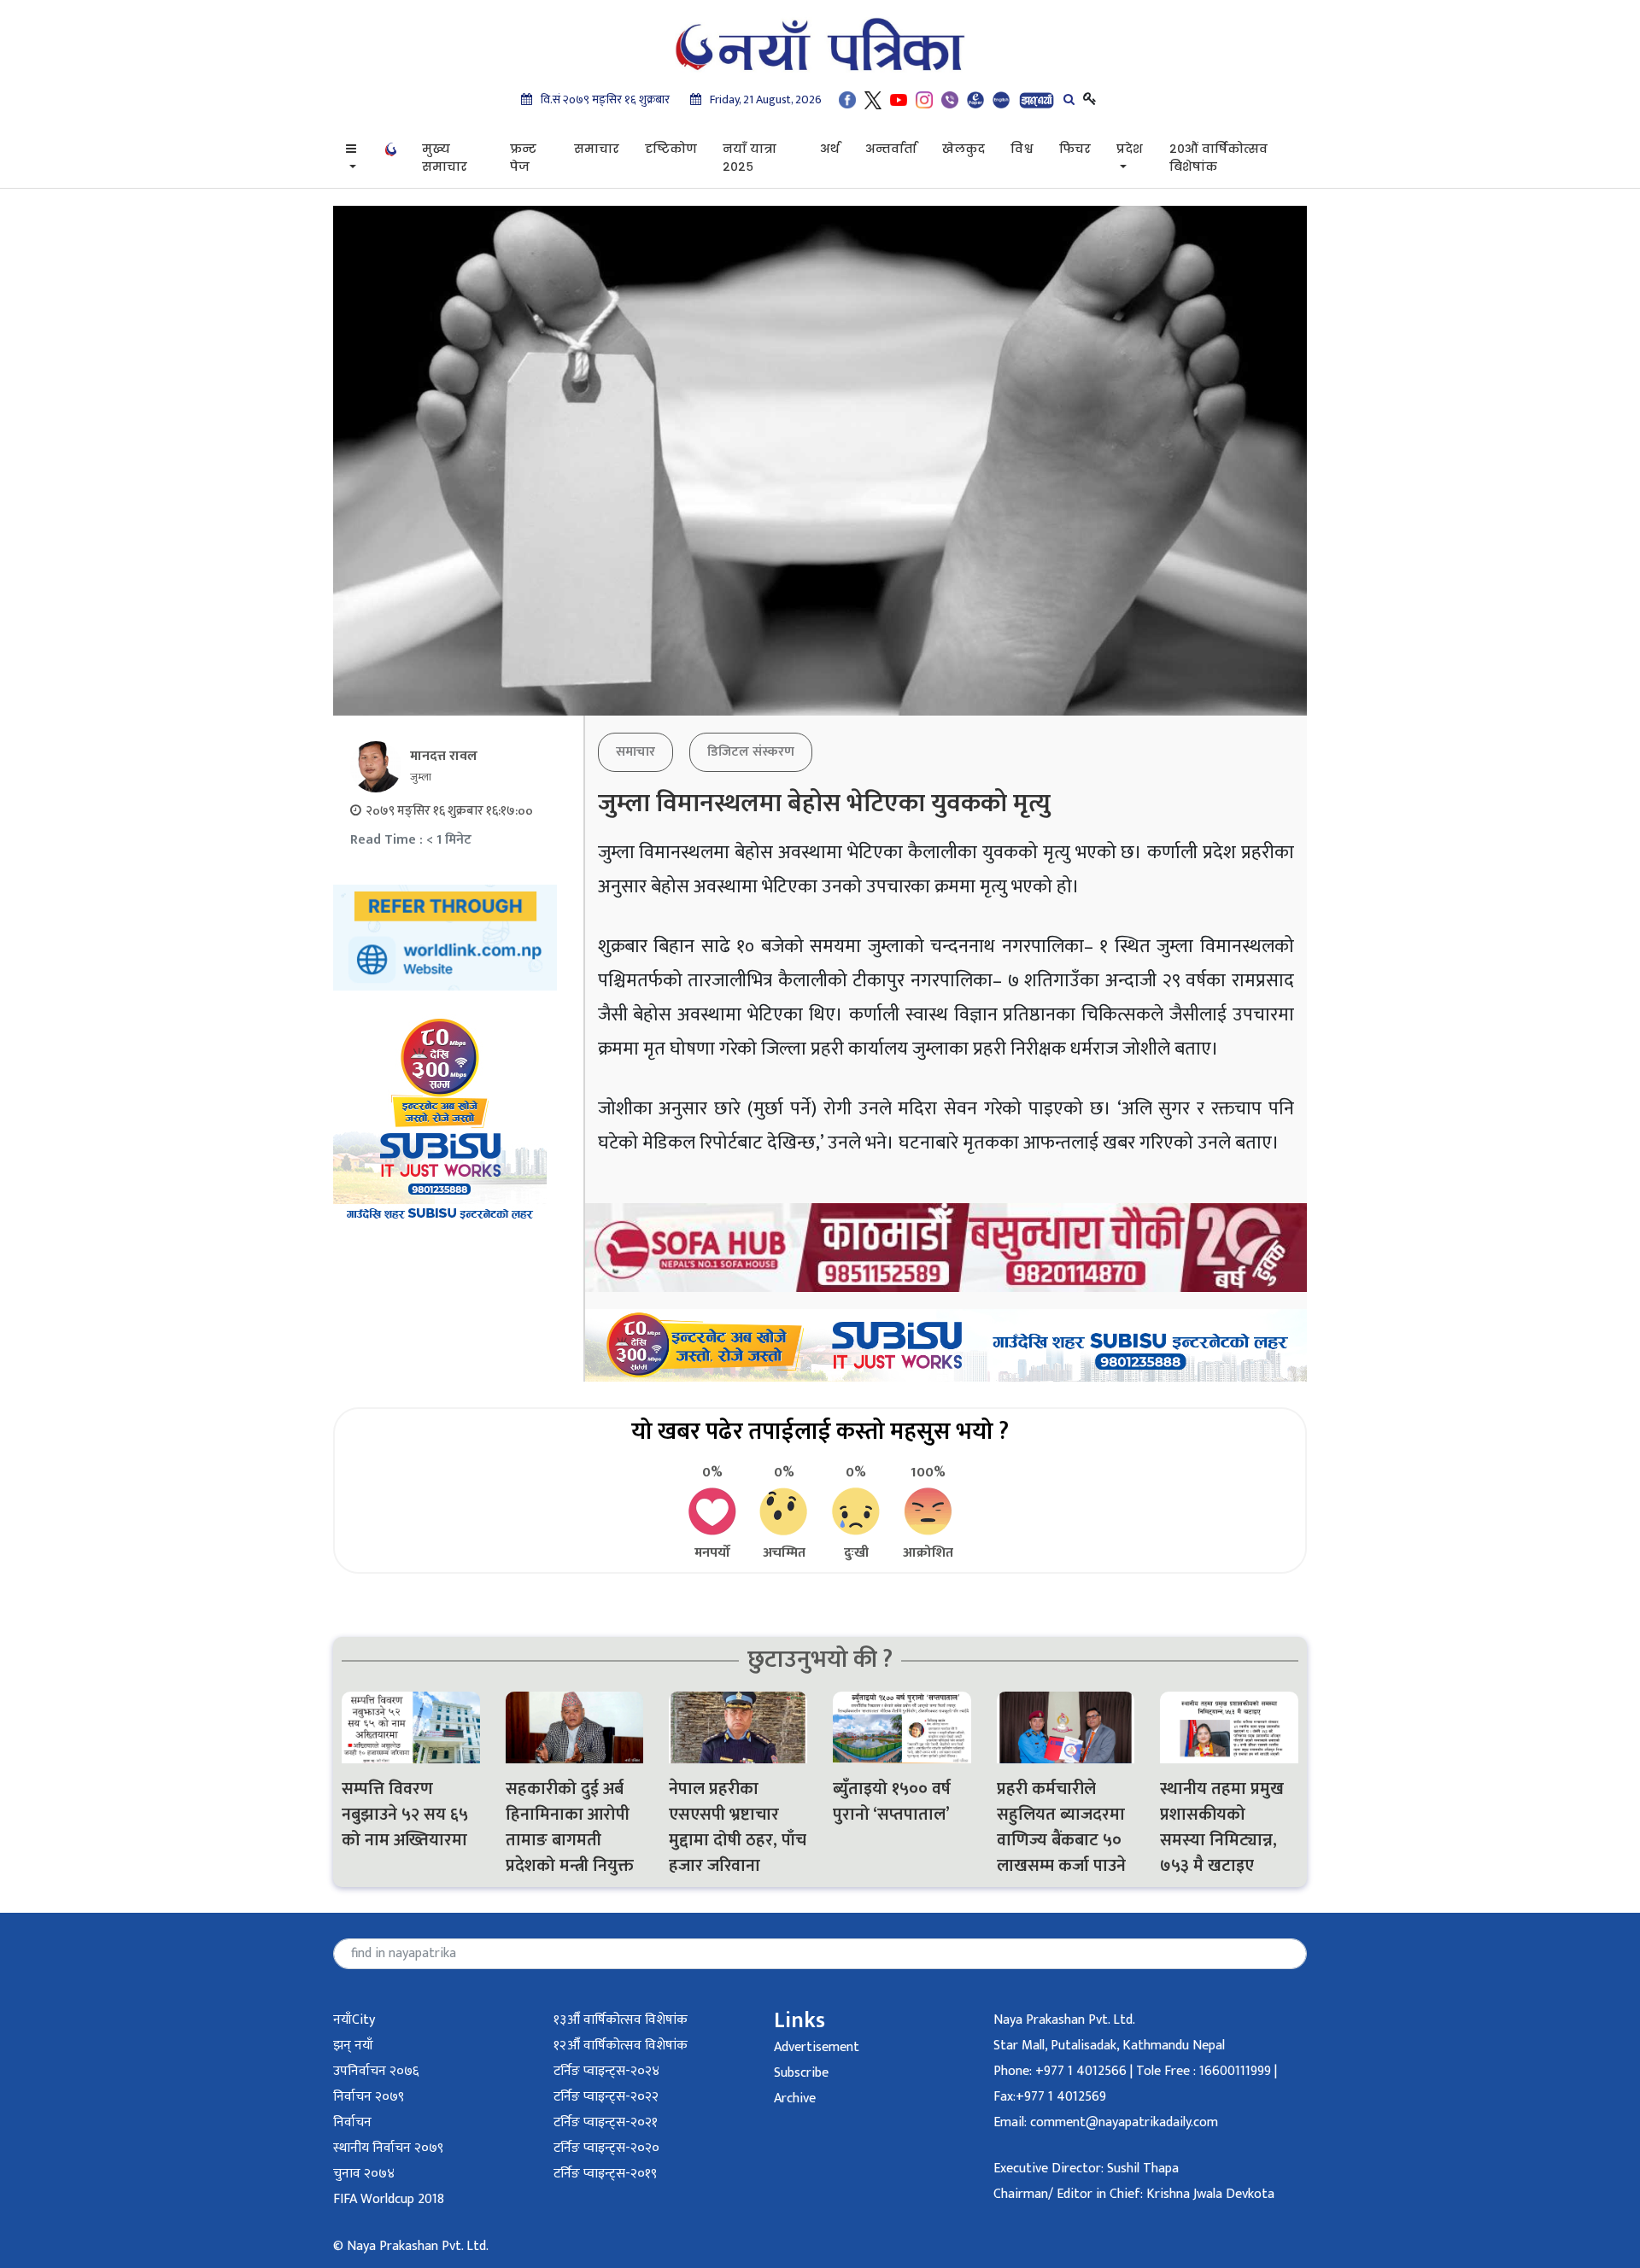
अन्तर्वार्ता (891, 149)
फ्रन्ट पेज (523, 158)
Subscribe (801, 2073)
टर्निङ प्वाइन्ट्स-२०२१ (606, 2122)
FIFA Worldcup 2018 (389, 2199)
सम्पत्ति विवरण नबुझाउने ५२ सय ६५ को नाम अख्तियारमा (405, 1815)
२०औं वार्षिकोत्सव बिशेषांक (1218, 158)
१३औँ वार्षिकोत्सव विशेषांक (621, 2020)
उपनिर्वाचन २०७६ (376, 2071)
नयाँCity (354, 2020)
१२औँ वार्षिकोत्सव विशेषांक (621, 2046)
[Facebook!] (847, 99)
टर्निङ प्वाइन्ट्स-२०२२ (606, 2097)
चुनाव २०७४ (364, 2174)
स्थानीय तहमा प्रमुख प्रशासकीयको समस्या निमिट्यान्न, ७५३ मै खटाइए (1222, 1827)
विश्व (1022, 149)
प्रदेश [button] (1130, 149)
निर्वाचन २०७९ (369, 2097)
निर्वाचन (352, 2122)
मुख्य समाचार (445, 158)
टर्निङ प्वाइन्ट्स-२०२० (606, 2148)
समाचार (597, 149)
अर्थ (830, 149)
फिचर (1075, 149)
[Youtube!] (899, 99)
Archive (795, 2098)
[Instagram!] (924, 99)
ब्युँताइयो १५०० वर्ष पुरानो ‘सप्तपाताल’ (892, 1802)
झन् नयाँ (353, 2046)
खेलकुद (963, 149)
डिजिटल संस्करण (751, 752)
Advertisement (817, 2047)
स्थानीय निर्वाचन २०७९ (388, 2148)
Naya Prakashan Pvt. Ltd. (1064, 2020)
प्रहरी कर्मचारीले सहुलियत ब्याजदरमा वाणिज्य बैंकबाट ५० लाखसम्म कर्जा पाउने (1063, 1827)
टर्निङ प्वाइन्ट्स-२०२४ (606, 2071)
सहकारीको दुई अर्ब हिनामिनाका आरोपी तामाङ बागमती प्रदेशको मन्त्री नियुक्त (570, 1827)
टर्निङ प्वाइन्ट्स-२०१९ (605, 2174)
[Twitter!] (873, 99)
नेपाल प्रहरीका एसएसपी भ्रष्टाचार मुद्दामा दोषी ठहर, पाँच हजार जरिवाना (738, 1827)
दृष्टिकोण (671, 149)
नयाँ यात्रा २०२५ (750, 158)
